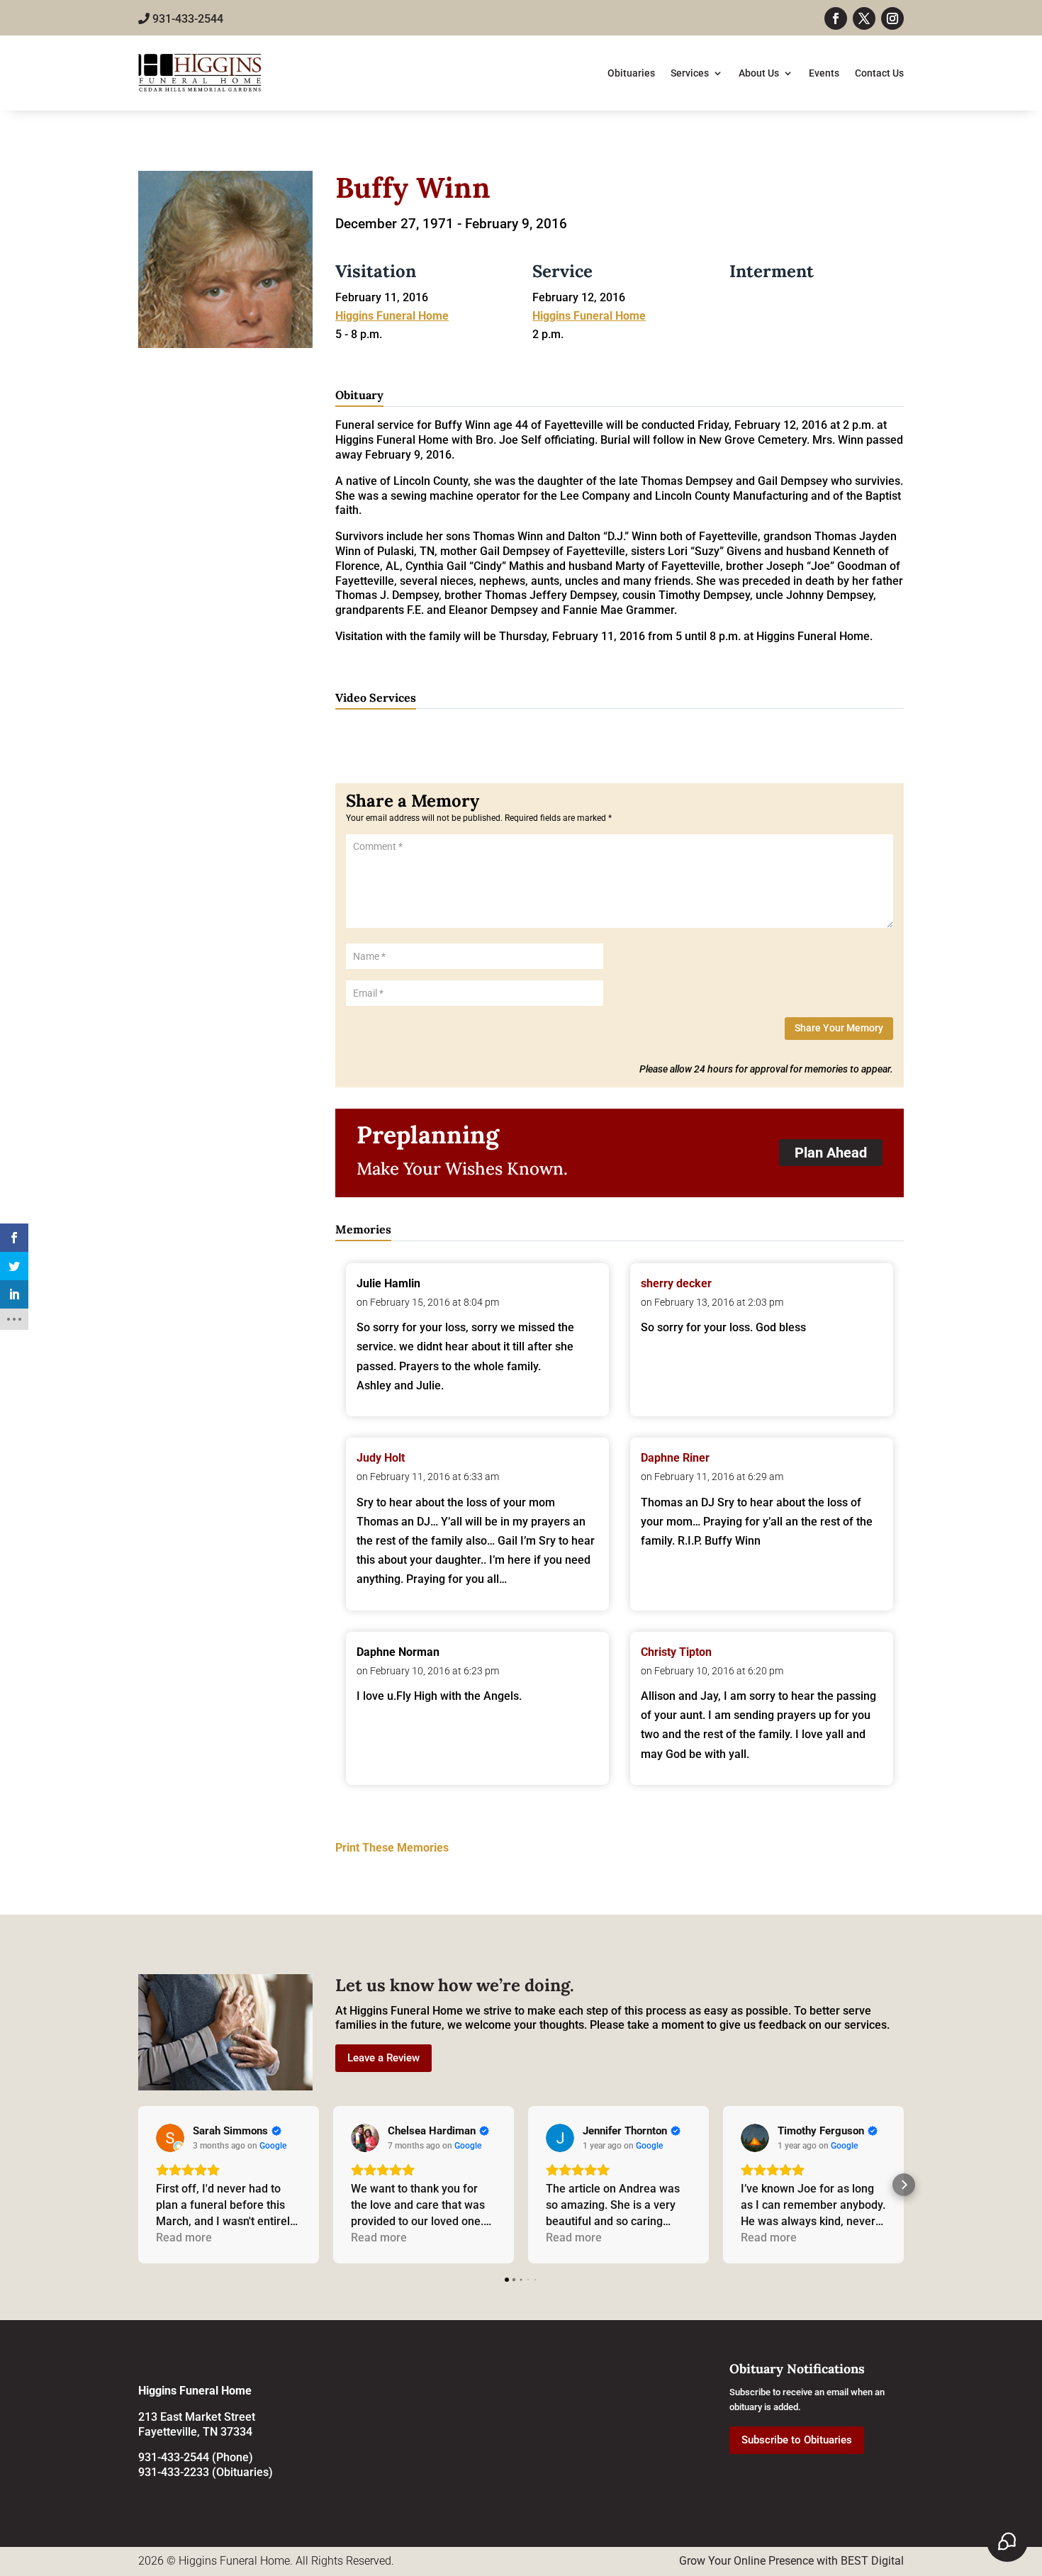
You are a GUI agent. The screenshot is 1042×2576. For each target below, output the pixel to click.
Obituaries (631, 73)
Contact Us (879, 73)
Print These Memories (392, 1848)
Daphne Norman (398, 1652)
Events (824, 73)
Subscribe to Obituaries (797, 2440)
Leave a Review (383, 2058)
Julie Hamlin (388, 1283)
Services (690, 73)
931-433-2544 (186, 19)
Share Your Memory (839, 1028)
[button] (138, 2185)
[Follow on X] (864, 18)
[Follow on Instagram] (892, 18)
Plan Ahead (831, 1153)
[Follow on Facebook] (836, 18)
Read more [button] (184, 2238)
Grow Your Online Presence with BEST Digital (791, 2561)
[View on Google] (170, 2138)
